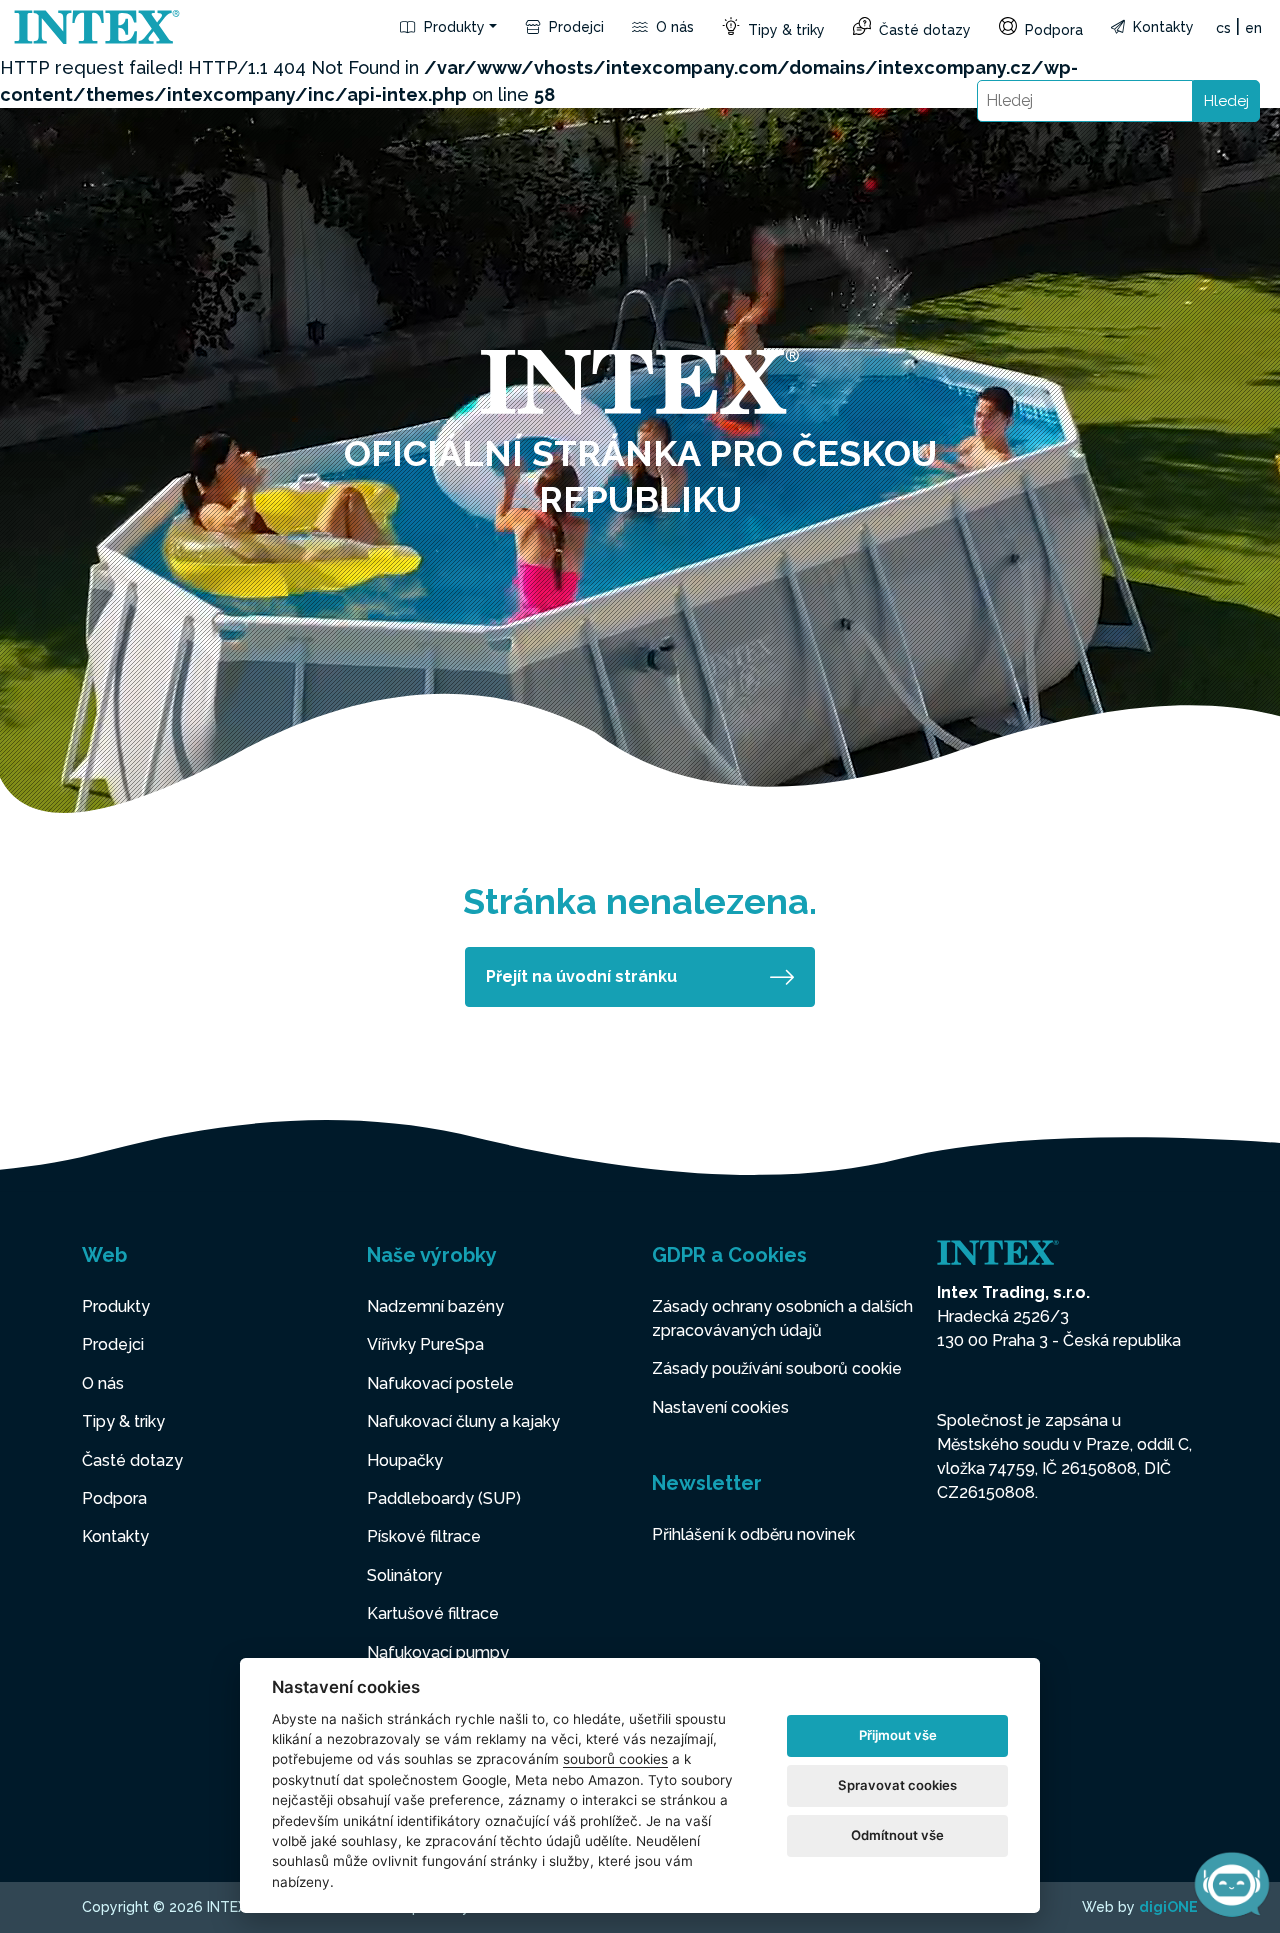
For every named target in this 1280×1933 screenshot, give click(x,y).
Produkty (452, 27)
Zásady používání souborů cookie (777, 1368)
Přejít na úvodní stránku (581, 976)
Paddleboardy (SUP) (444, 1498)
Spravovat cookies (897, 1785)
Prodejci (574, 27)
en (1253, 28)
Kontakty (1161, 27)
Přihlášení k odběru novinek (753, 1534)
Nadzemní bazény (435, 1306)
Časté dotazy (923, 30)
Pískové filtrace (424, 1536)
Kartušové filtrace (433, 1613)
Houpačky (405, 1460)
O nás (673, 27)
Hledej (1226, 101)
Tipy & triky (784, 30)
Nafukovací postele (440, 1383)
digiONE (1168, 1907)
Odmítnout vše (897, 1835)
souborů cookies (615, 1759)
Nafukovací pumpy (438, 1652)
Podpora (1052, 30)
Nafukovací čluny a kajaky (463, 1421)
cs (1223, 28)
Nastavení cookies (720, 1407)
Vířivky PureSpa (425, 1344)
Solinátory (404, 1575)
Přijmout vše (898, 1735)
